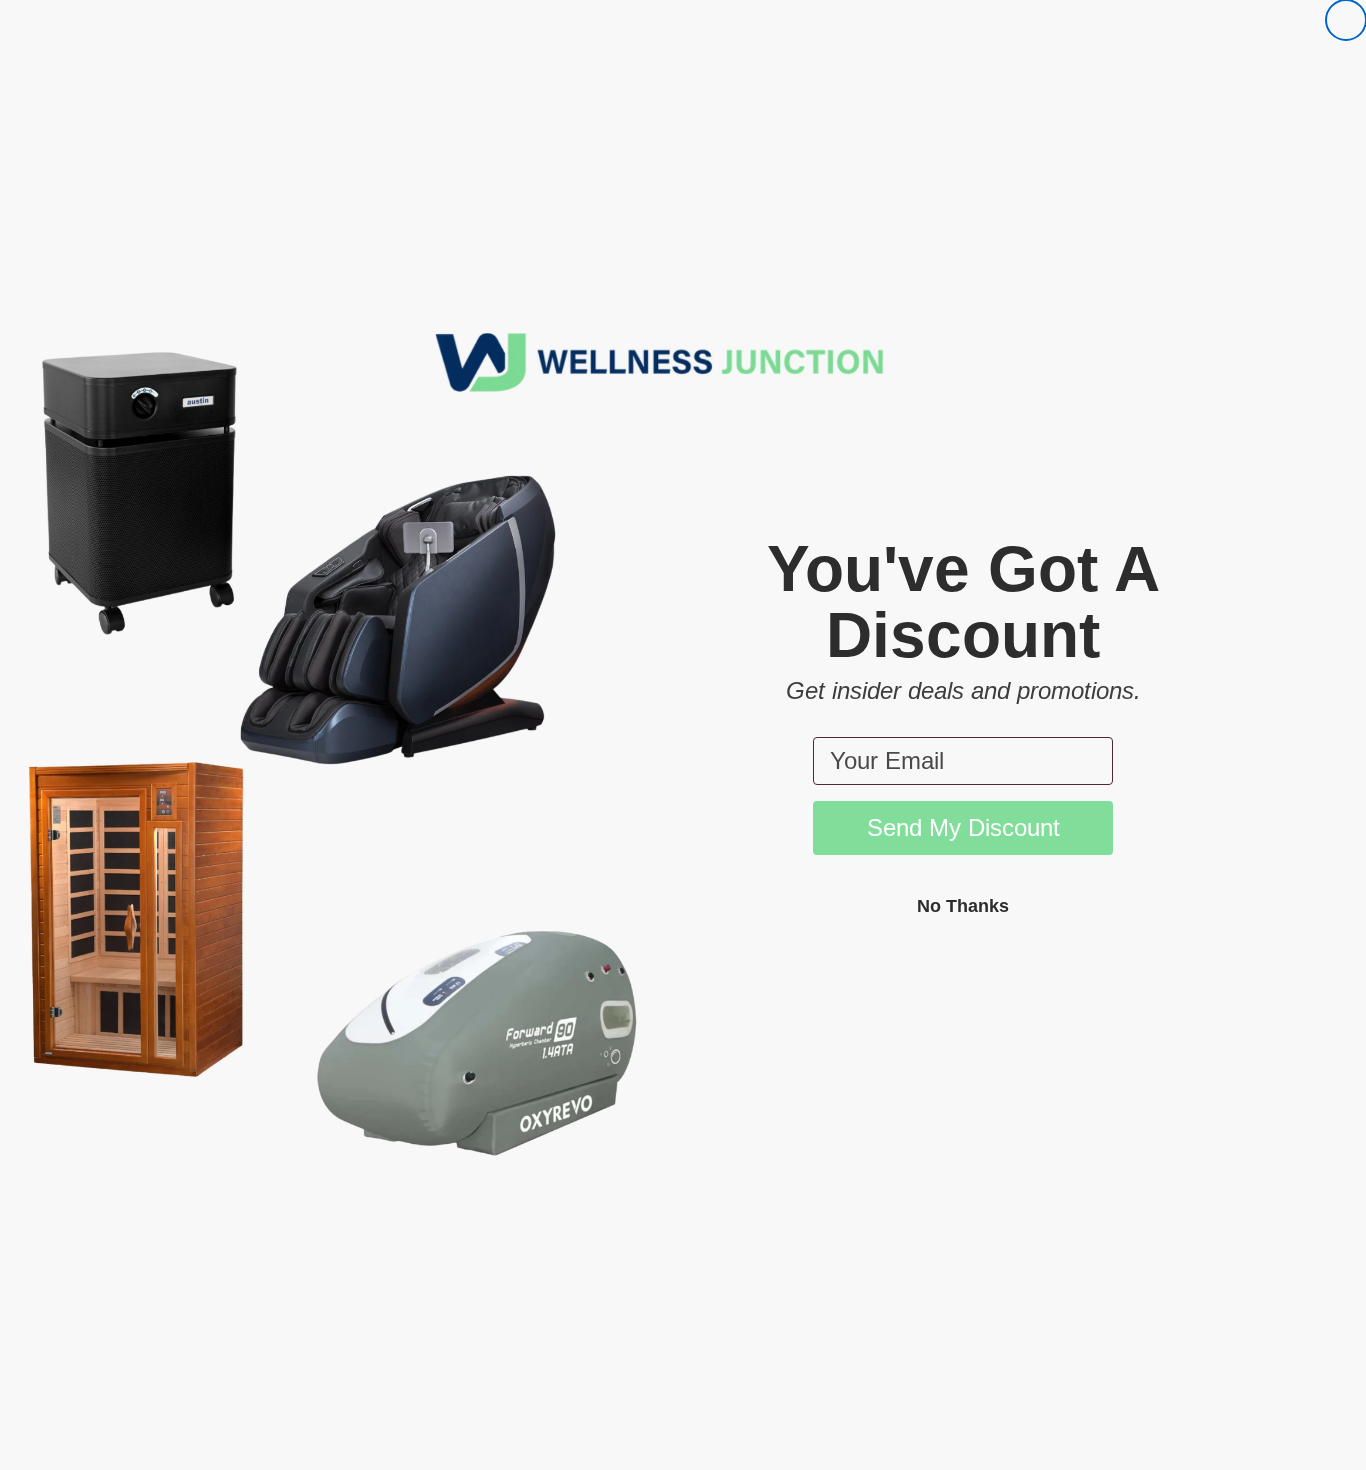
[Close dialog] (1346, 20)
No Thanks (963, 906)
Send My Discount (963, 827)
